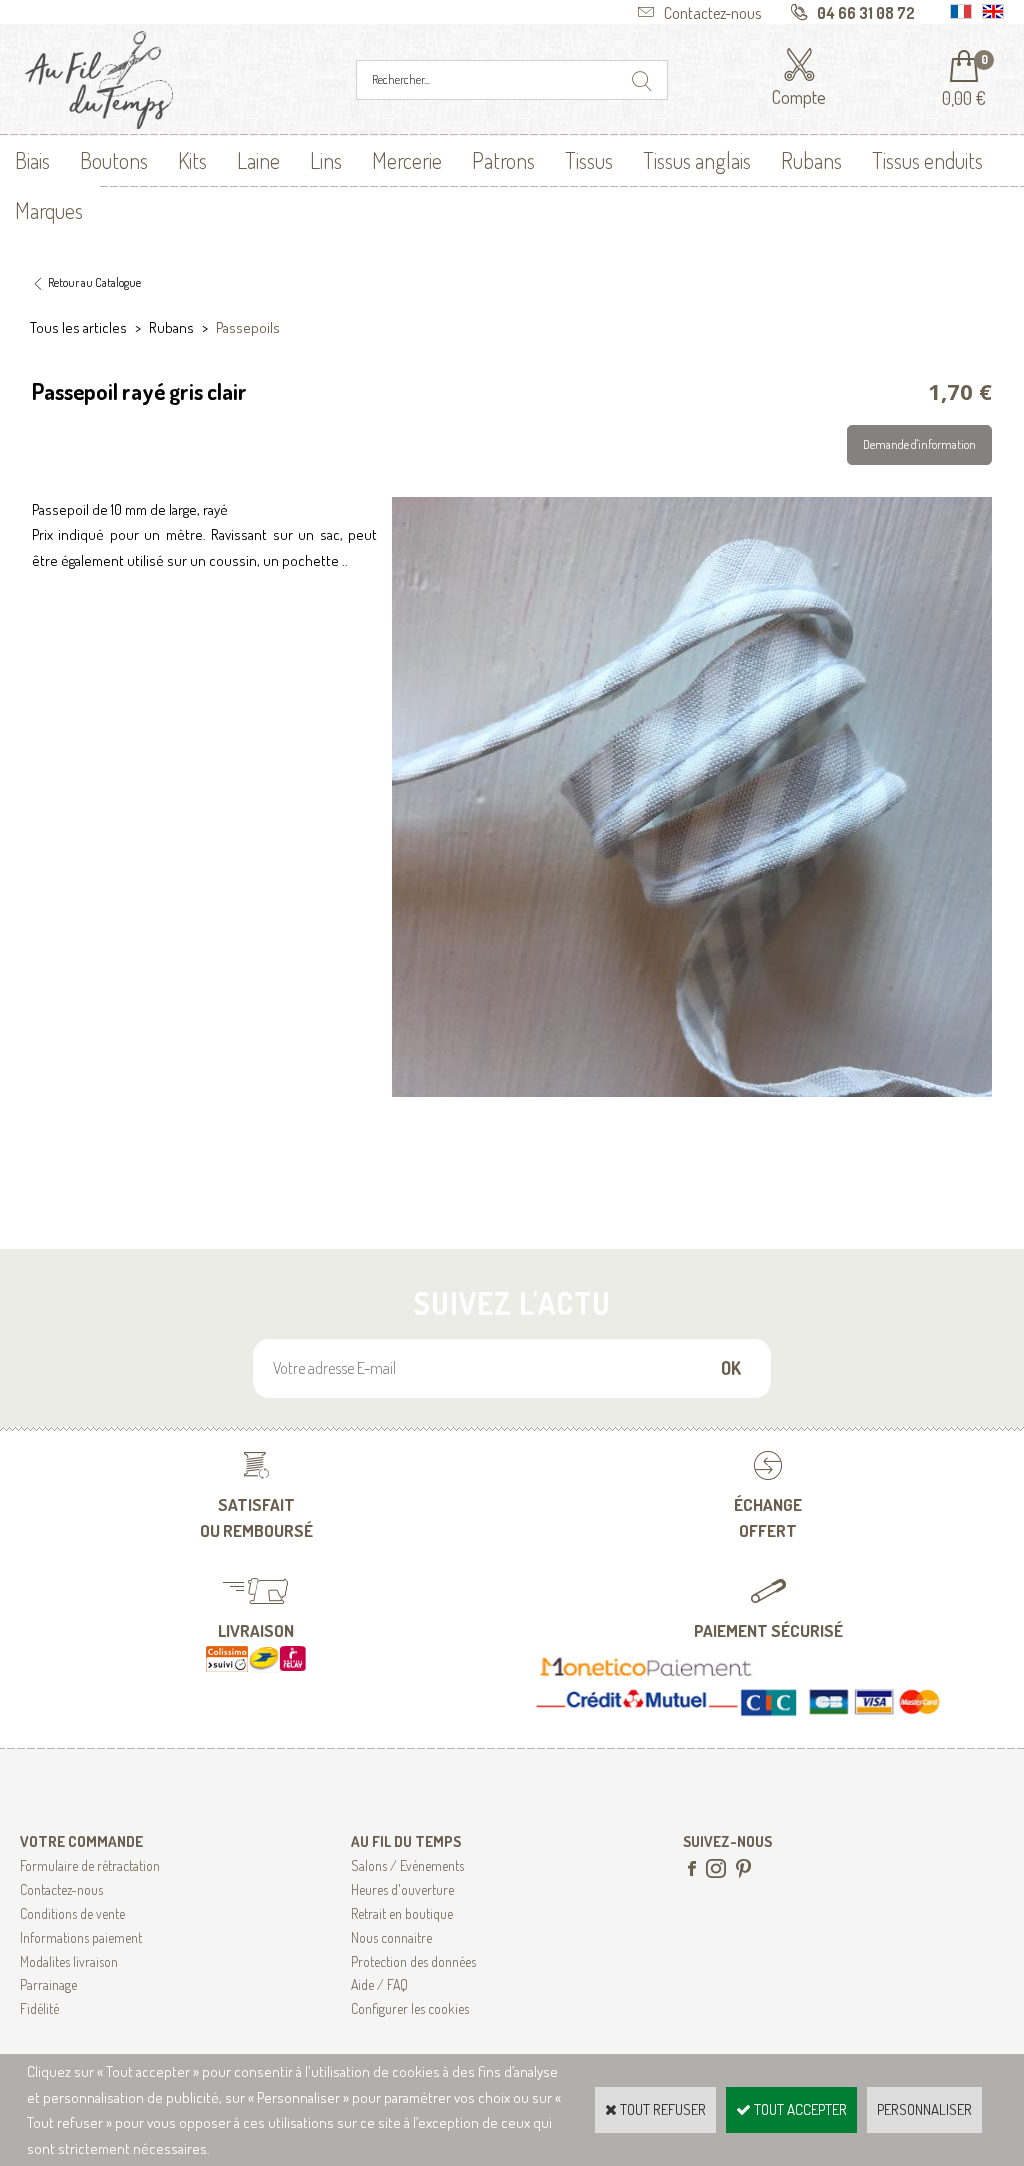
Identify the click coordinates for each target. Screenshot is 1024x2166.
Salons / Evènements (407, 1865)
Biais (32, 160)
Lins (326, 160)
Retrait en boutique (402, 1913)
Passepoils (248, 327)
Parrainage (48, 1984)
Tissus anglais (697, 160)
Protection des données (413, 1961)
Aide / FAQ (379, 1984)
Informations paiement (81, 1937)
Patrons (503, 160)
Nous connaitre (391, 1937)
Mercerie (407, 160)
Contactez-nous (61, 1889)
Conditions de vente (72, 1913)
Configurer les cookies (410, 2008)
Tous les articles (78, 327)
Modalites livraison (69, 1961)
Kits (192, 160)
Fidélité (39, 2008)
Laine (258, 160)
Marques (49, 210)
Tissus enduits (927, 160)
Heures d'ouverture (402, 1889)
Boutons (114, 160)
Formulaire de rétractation (90, 1865)
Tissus (589, 160)
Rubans (811, 160)
